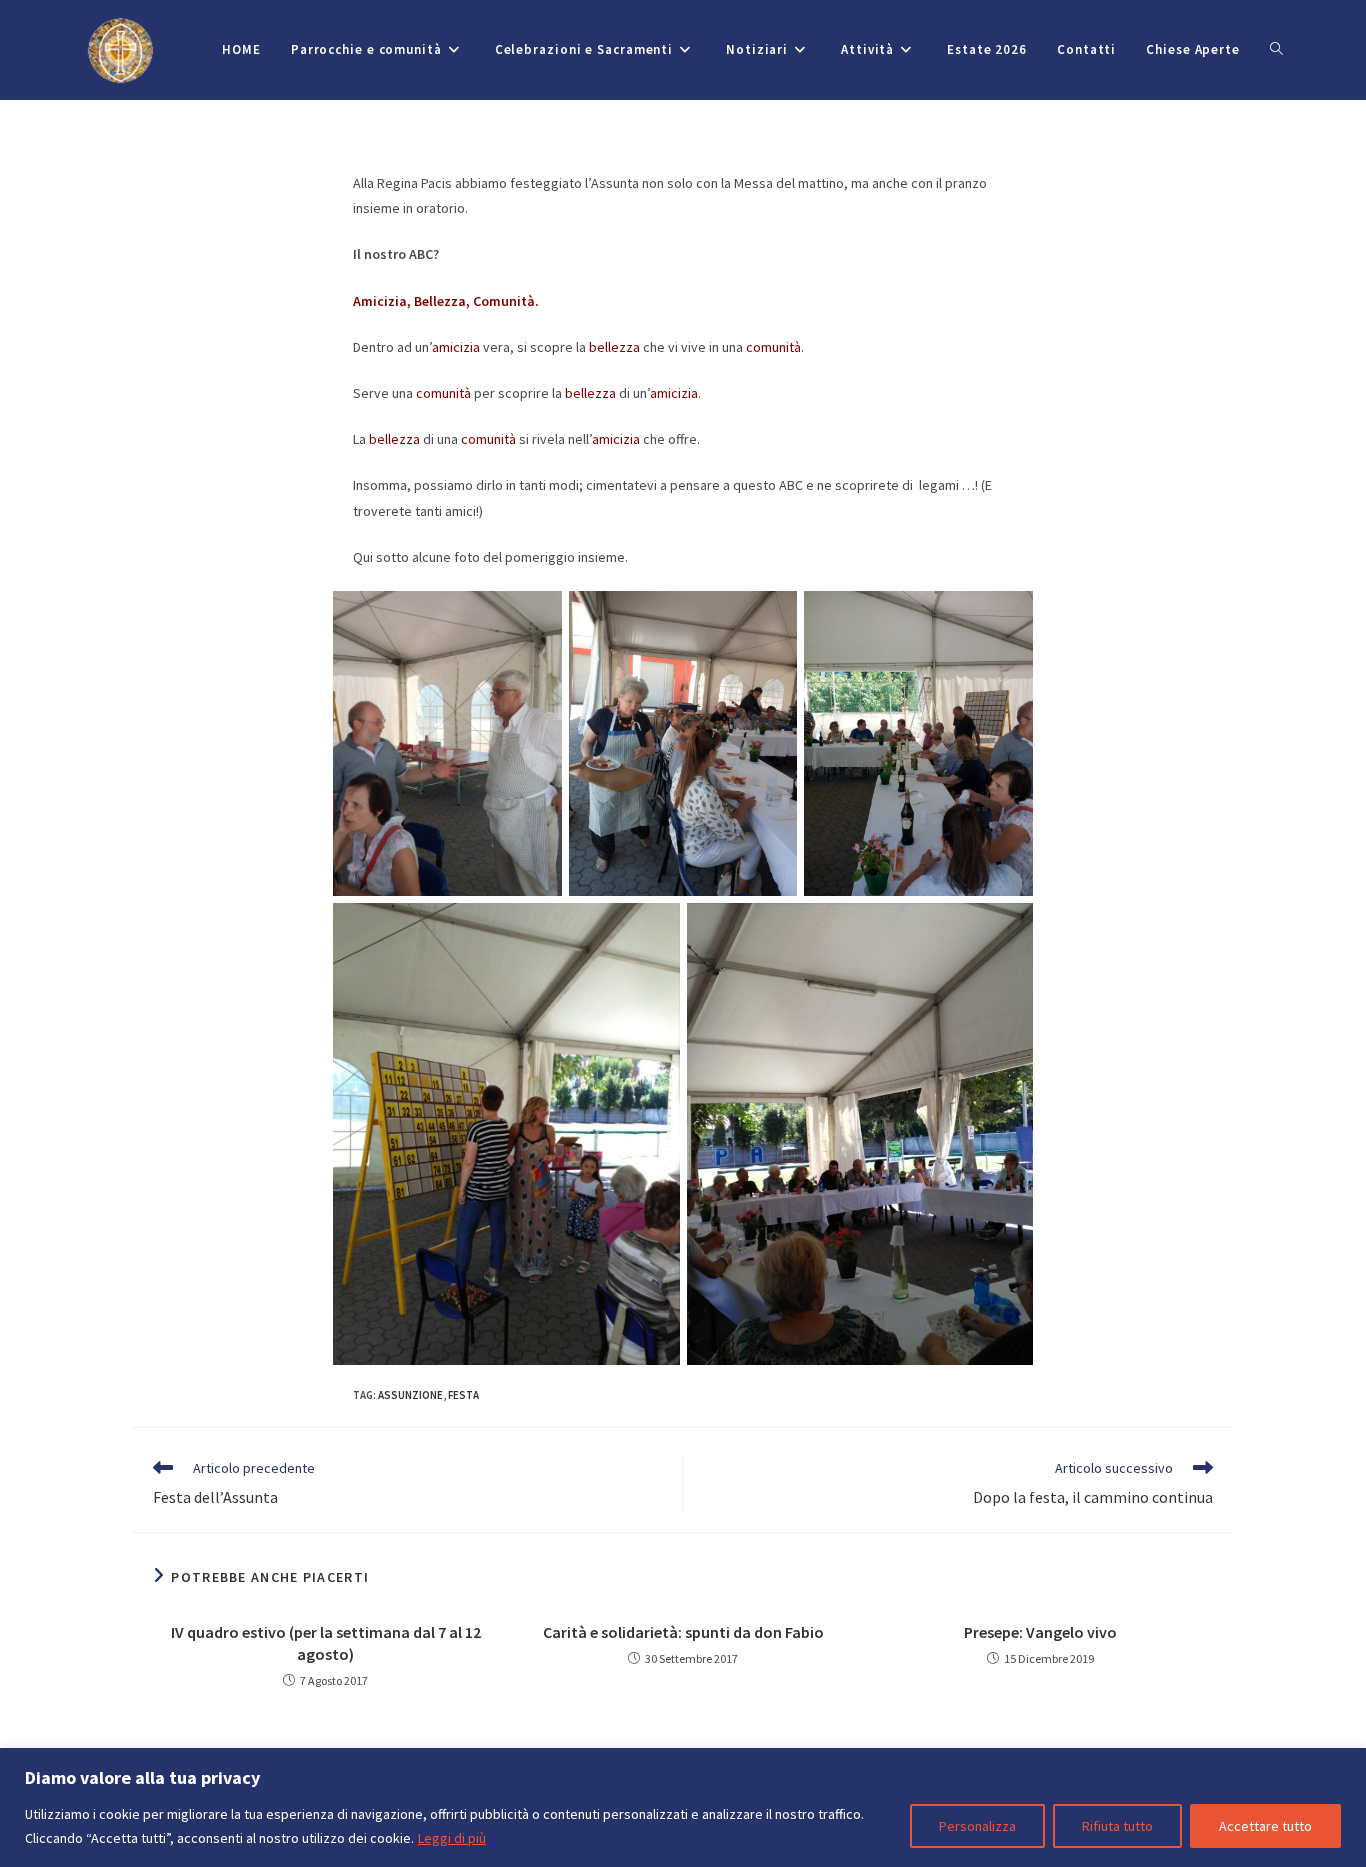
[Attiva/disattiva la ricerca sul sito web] (1276, 50)
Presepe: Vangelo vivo (1040, 1632)
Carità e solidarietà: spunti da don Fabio (683, 1632)
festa (463, 1395)
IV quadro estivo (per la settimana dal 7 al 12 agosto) (326, 1643)
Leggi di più (452, 1838)
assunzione (410, 1395)
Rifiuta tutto (1117, 1826)
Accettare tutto (1265, 1826)
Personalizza (977, 1826)
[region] (683, 1807)
